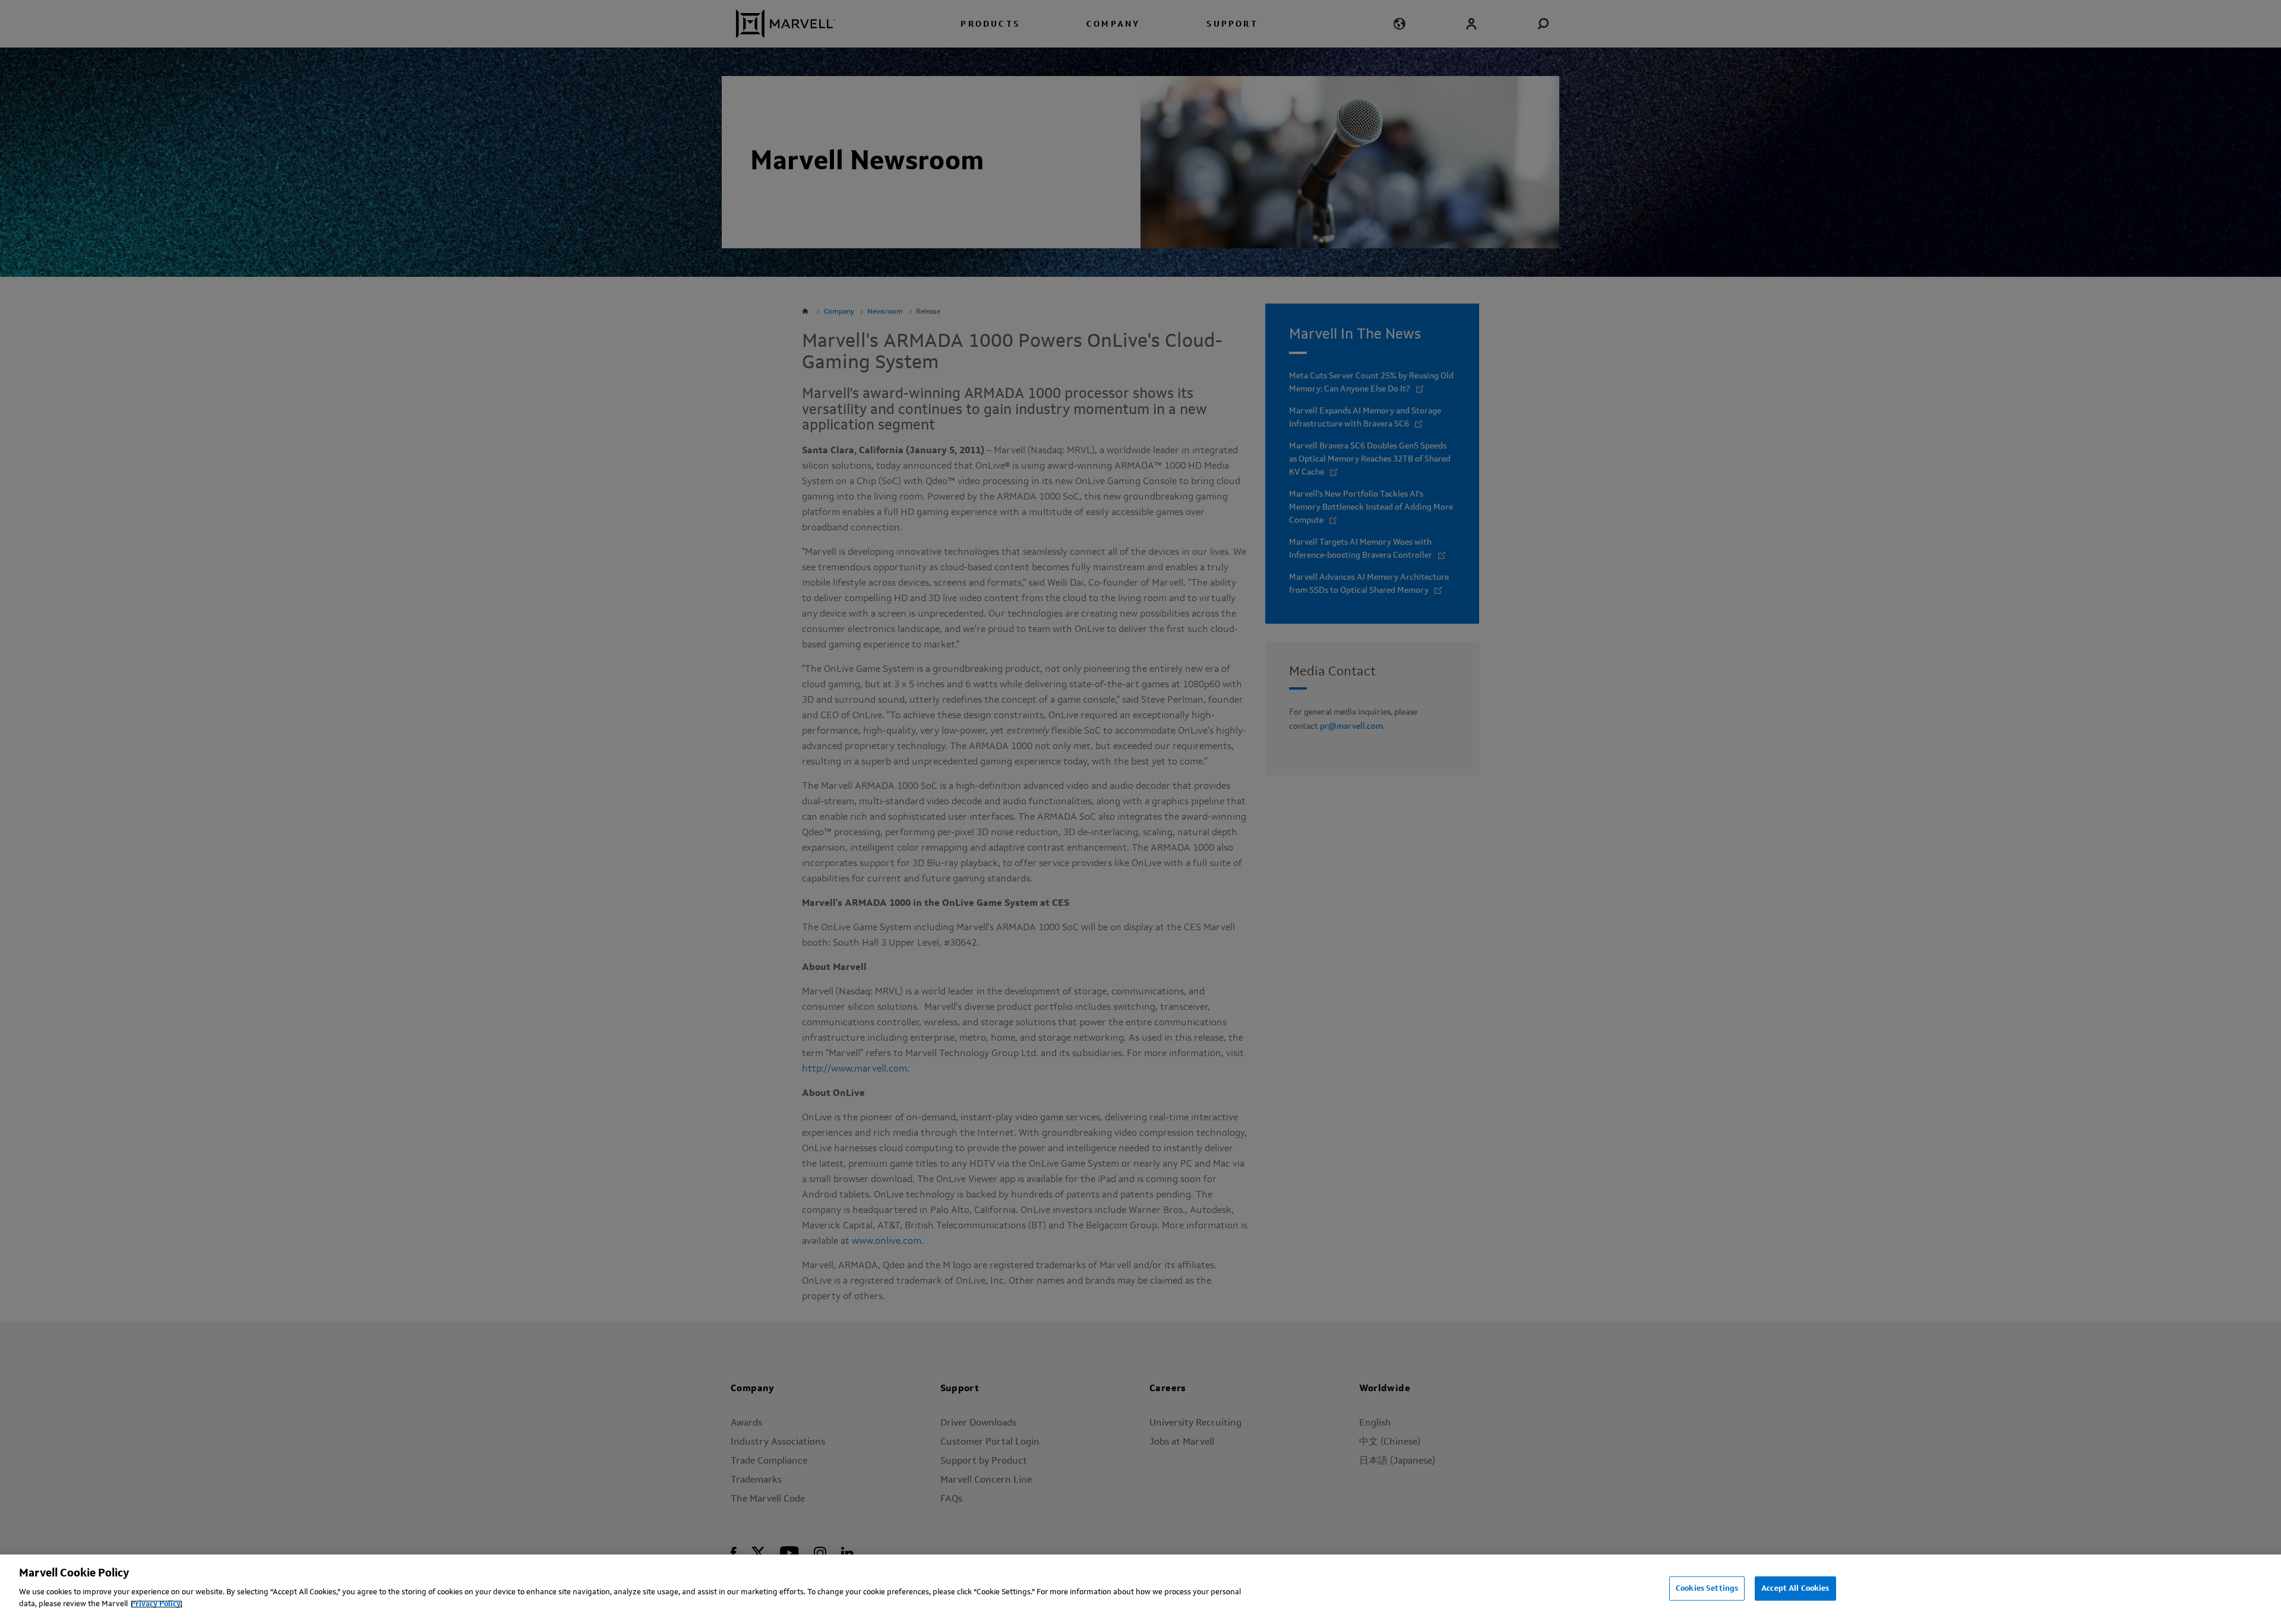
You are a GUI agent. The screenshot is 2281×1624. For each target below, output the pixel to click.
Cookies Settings (1707, 1588)
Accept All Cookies (1795, 1588)
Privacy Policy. (157, 1604)
